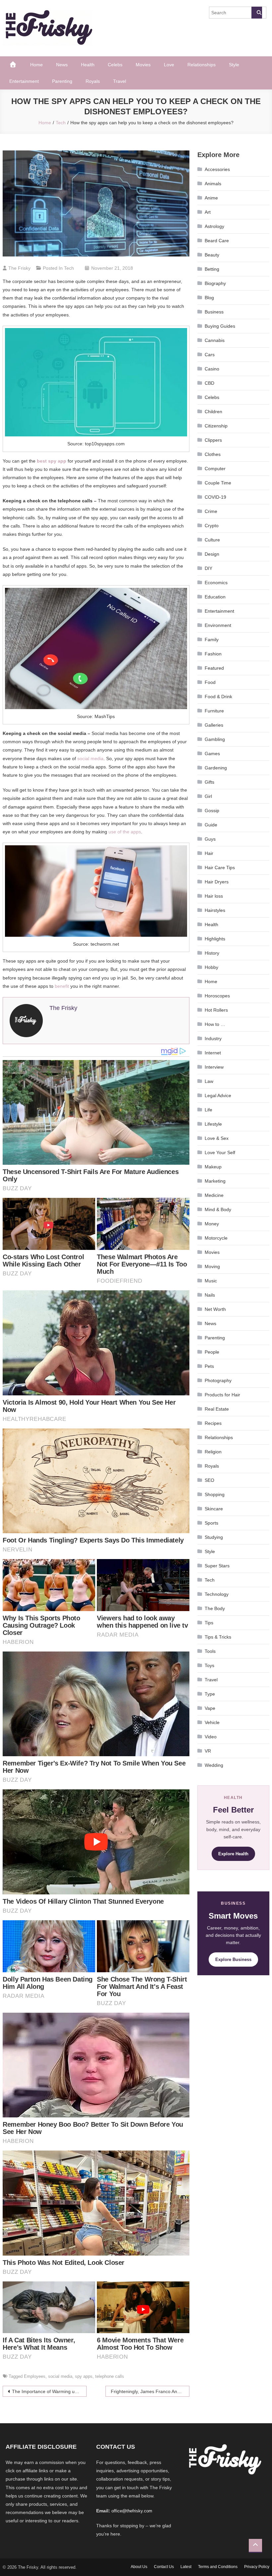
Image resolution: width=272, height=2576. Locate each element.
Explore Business (233, 1960)
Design (212, 554)
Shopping (215, 1494)
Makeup (213, 1167)
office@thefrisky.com (132, 2511)
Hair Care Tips (220, 868)
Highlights (215, 939)
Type (210, 1694)
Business (214, 312)
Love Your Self (220, 1152)
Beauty (212, 255)
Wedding (214, 1765)
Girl (208, 796)
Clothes (213, 454)
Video (211, 1737)
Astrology (214, 226)
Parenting (62, 81)
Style (234, 65)
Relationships (202, 65)
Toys (209, 1665)
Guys (210, 839)
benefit (62, 986)
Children (213, 412)
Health (88, 65)
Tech (69, 268)
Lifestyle (213, 1124)
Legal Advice (218, 1095)
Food (210, 682)
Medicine (214, 1195)
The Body (215, 1608)
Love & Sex (217, 1138)
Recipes (213, 1423)
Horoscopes (217, 996)
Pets (209, 1366)
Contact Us (164, 2567)
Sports (211, 1523)
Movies (143, 65)
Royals (93, 81)
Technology (217, 1594)
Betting (212, 269)
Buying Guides (220, 326)
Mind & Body (218, 1209)
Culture (212, 540)
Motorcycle (216, 1238)
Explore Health (233, 1854)
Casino (212, 369)
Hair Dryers (217, 882)
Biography (215, 283)
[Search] (257, 13)
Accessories (217, 169)
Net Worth (215, 1309)
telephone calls (110, 2376)
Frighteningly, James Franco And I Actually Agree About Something (150, 2391)
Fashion (213, 654)
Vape (210, 1708)
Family (212, 640)
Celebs (115, 65)
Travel (120, 81)
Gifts (209, 782)
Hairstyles (215, 910)
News (62, 65)
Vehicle (212, 1722)
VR (208, 1751)
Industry (213, 1038)
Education (215, 597)
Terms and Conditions (218, 2567)
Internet (213, 1053)
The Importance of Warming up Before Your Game (49, 2391)
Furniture (214, 711)
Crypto (212, 526)
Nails (210, 1295)
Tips (209, 1623)
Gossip (212, 811)
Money (212, 1224)
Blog (209, 298)
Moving (212, 1266)
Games (212, 754)
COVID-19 (215, 497)
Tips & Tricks (218, 1637)
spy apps (84, 2376)
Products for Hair (222, 1395)
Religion (213, 1452)
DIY (208, 568)
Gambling (215, 739)
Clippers (213, 440)
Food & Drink (218, 697)
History (212, 953)
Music (211, 1281)
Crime (211, 511)
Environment (218, 625)
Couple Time (218, 483)
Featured (214, 668)
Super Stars (217, 1566)
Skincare (214, 1509)
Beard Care (217, 241)
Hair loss (214, 896)
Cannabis (215, 340)
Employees (35, 2376)
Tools (210, 1651)
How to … (215, 1024)
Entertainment (24, 81)
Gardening (216, 768)
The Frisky (19, 268)
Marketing (215, 1181)
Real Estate (217, 1409)
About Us (139, 2567)
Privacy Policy (257, 2567)
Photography (218, 1380)
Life (208, 1110)
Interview (214, 1067)
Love (169, 65)
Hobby (211, 967)
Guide (211, 825)
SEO (209, 1480)
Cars (210, 355)
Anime (211, 198)
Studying (214, 1537)
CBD (209, 383)
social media (90, 758)
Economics (216, 583)
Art (208, 212)
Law (209, 1081)
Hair (209, 853)
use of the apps (125, 832)
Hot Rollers (216, 1010)
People (212, 1352)
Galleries (214, 725)
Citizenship (216, 426)
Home (36, 65)
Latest (186, 2567)
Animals (213, 184)
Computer (215, 469)
